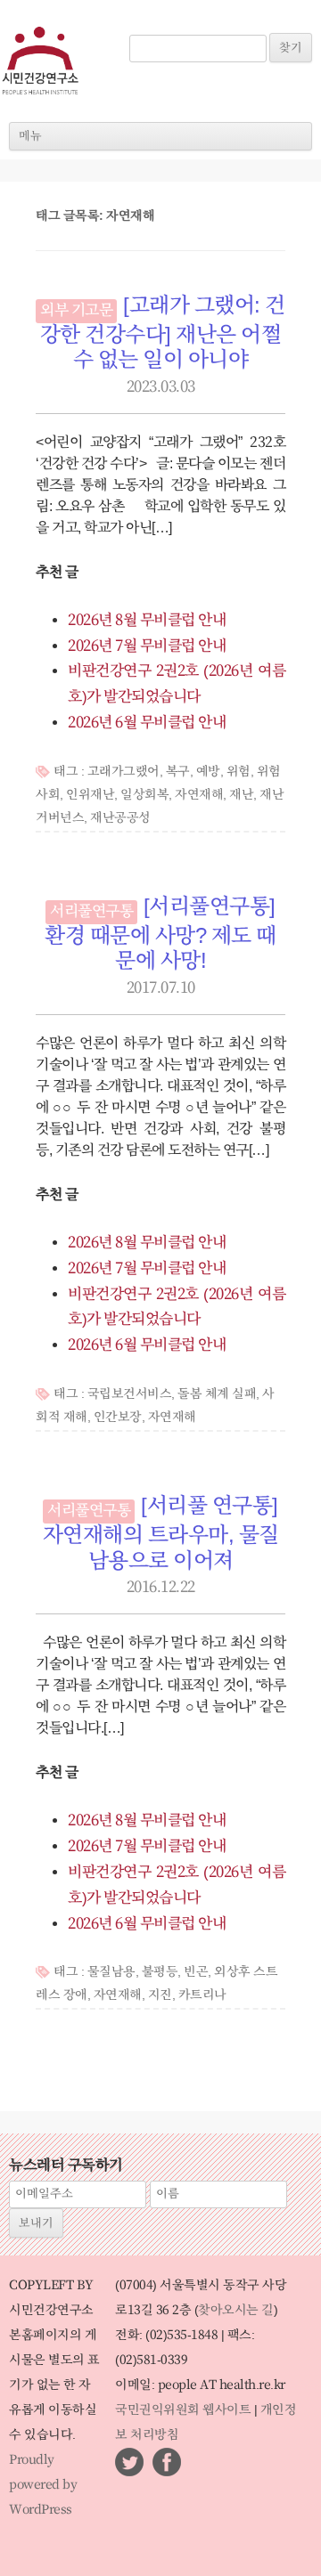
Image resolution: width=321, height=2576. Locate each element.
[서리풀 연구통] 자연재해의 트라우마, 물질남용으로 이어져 (161, 1534)
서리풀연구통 (91, 912)
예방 (208, 772)
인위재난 (90, 795)
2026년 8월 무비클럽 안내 (147, 621)
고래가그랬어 (123, 772)
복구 (178, 772)
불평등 (160, 1972)
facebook (167, 2462)
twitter (129, 2462)
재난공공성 (120, 818)
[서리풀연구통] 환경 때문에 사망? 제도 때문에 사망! (160, 935)
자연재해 (199, 795)
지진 (160, 1995)
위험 (239, 772)
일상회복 (144, 795)
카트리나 (202, 1995)
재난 (241, 795)
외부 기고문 (76, 311)
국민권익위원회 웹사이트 (183, 2410)
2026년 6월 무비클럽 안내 (147, 723)
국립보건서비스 (130, 1394)
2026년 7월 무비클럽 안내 (147, 646)
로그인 (155, 25)
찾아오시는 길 (236, 2311)
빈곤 (196, 1972)
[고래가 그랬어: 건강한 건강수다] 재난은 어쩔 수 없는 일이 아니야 (163, 334)
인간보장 (118, 1418)
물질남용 (111, 1972)
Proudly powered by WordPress (43, 2485)
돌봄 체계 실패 (217, 1394)
